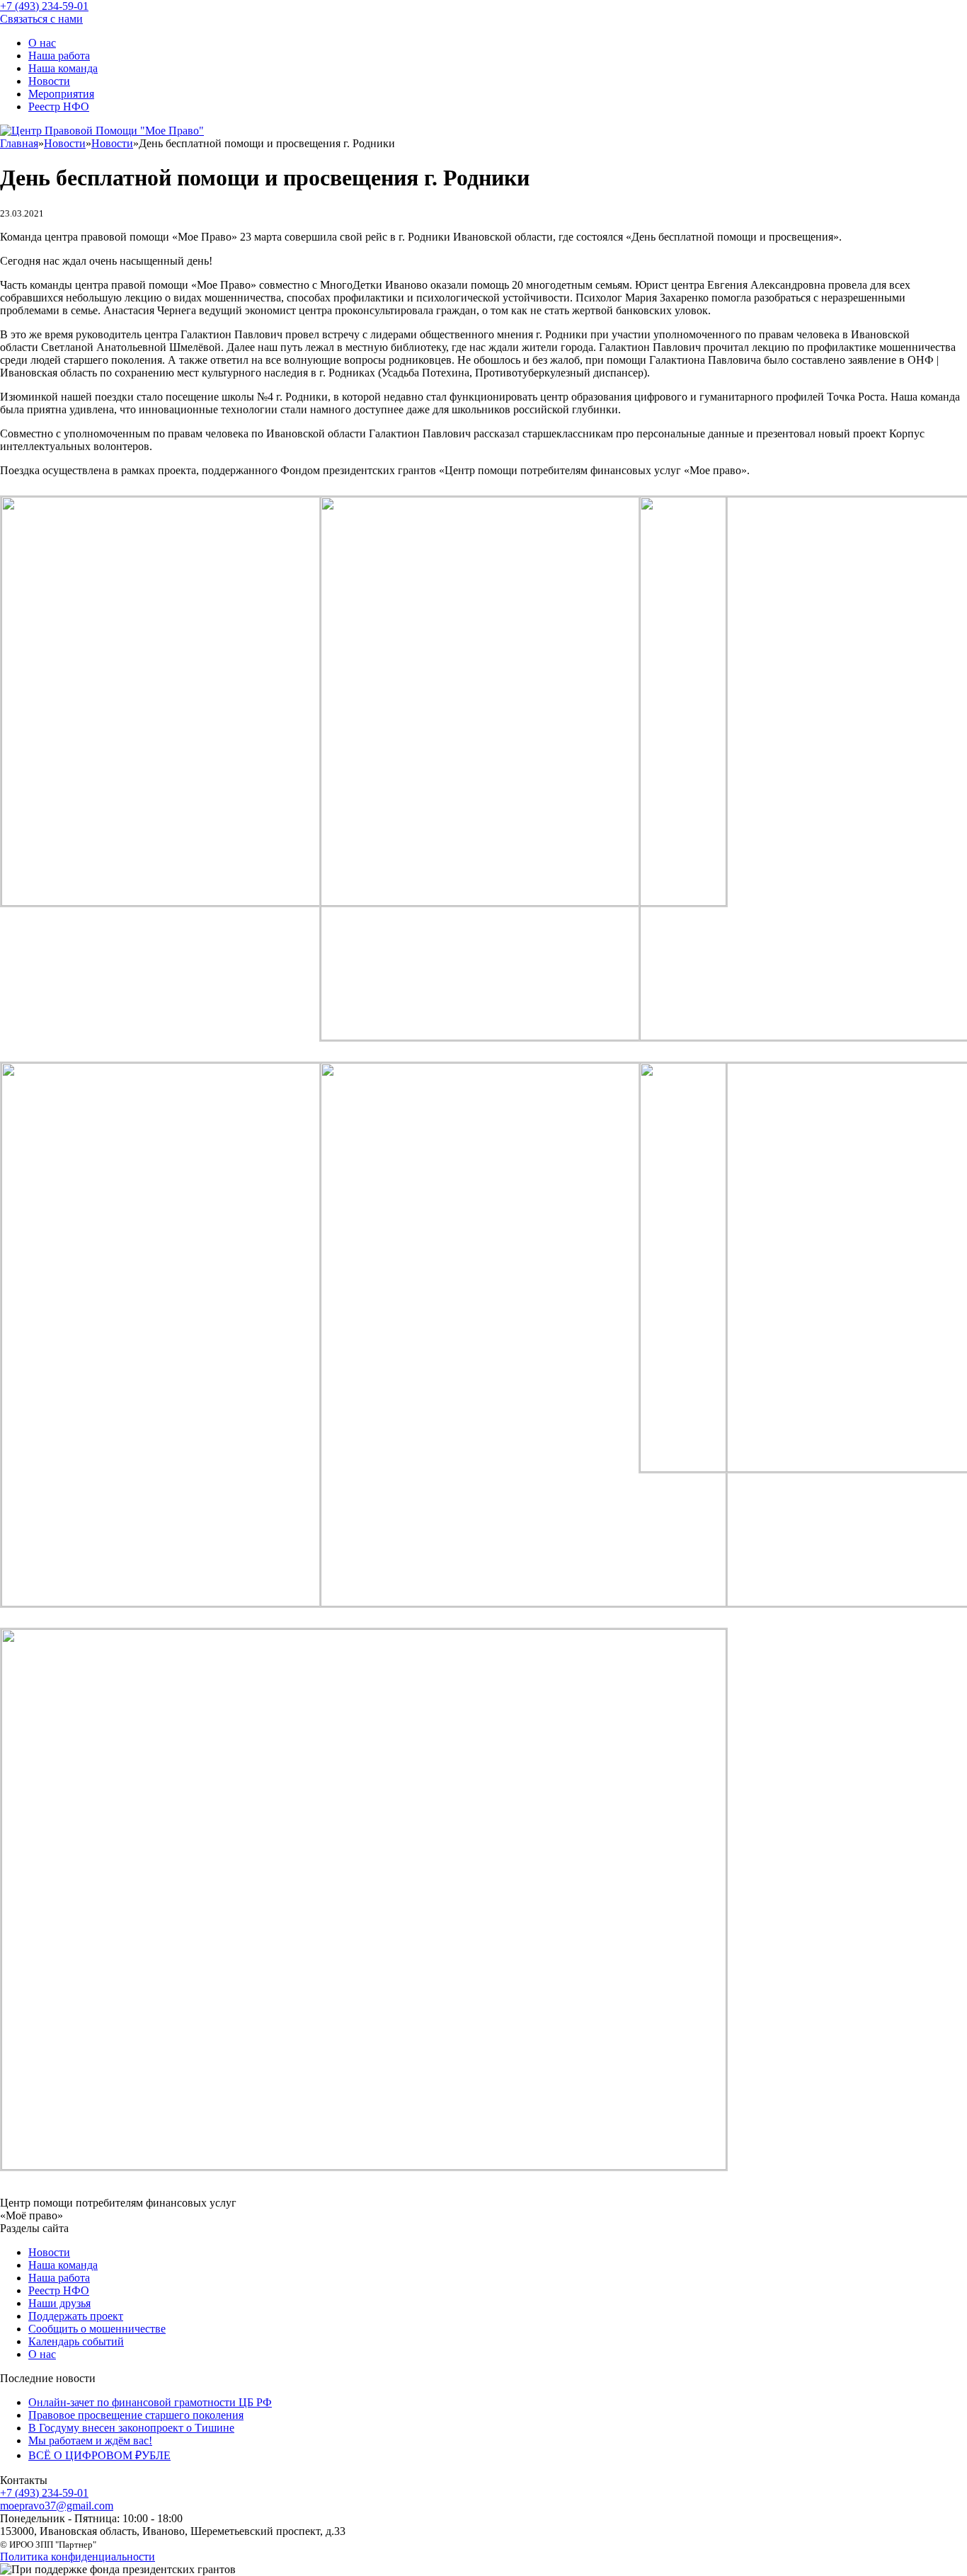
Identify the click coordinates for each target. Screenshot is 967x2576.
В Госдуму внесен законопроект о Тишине (131, 2428)
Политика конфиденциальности (78, 2557)
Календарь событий (76, 2341)
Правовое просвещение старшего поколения (136, 2415)
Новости (49, 81)
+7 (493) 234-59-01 (44, 2493)
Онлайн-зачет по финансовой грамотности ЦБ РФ (150, 2402)
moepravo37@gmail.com (57, 2506)
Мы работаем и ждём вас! (90, 2440)
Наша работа (59, 56)
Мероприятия (61, 94)
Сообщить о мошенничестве (97, 2329)
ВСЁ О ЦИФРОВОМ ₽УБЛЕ (99, 2455)
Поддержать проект (76, 2316)
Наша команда (63, 68)
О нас (42, 43)
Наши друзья (59, 2303)
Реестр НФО (59, 107)
